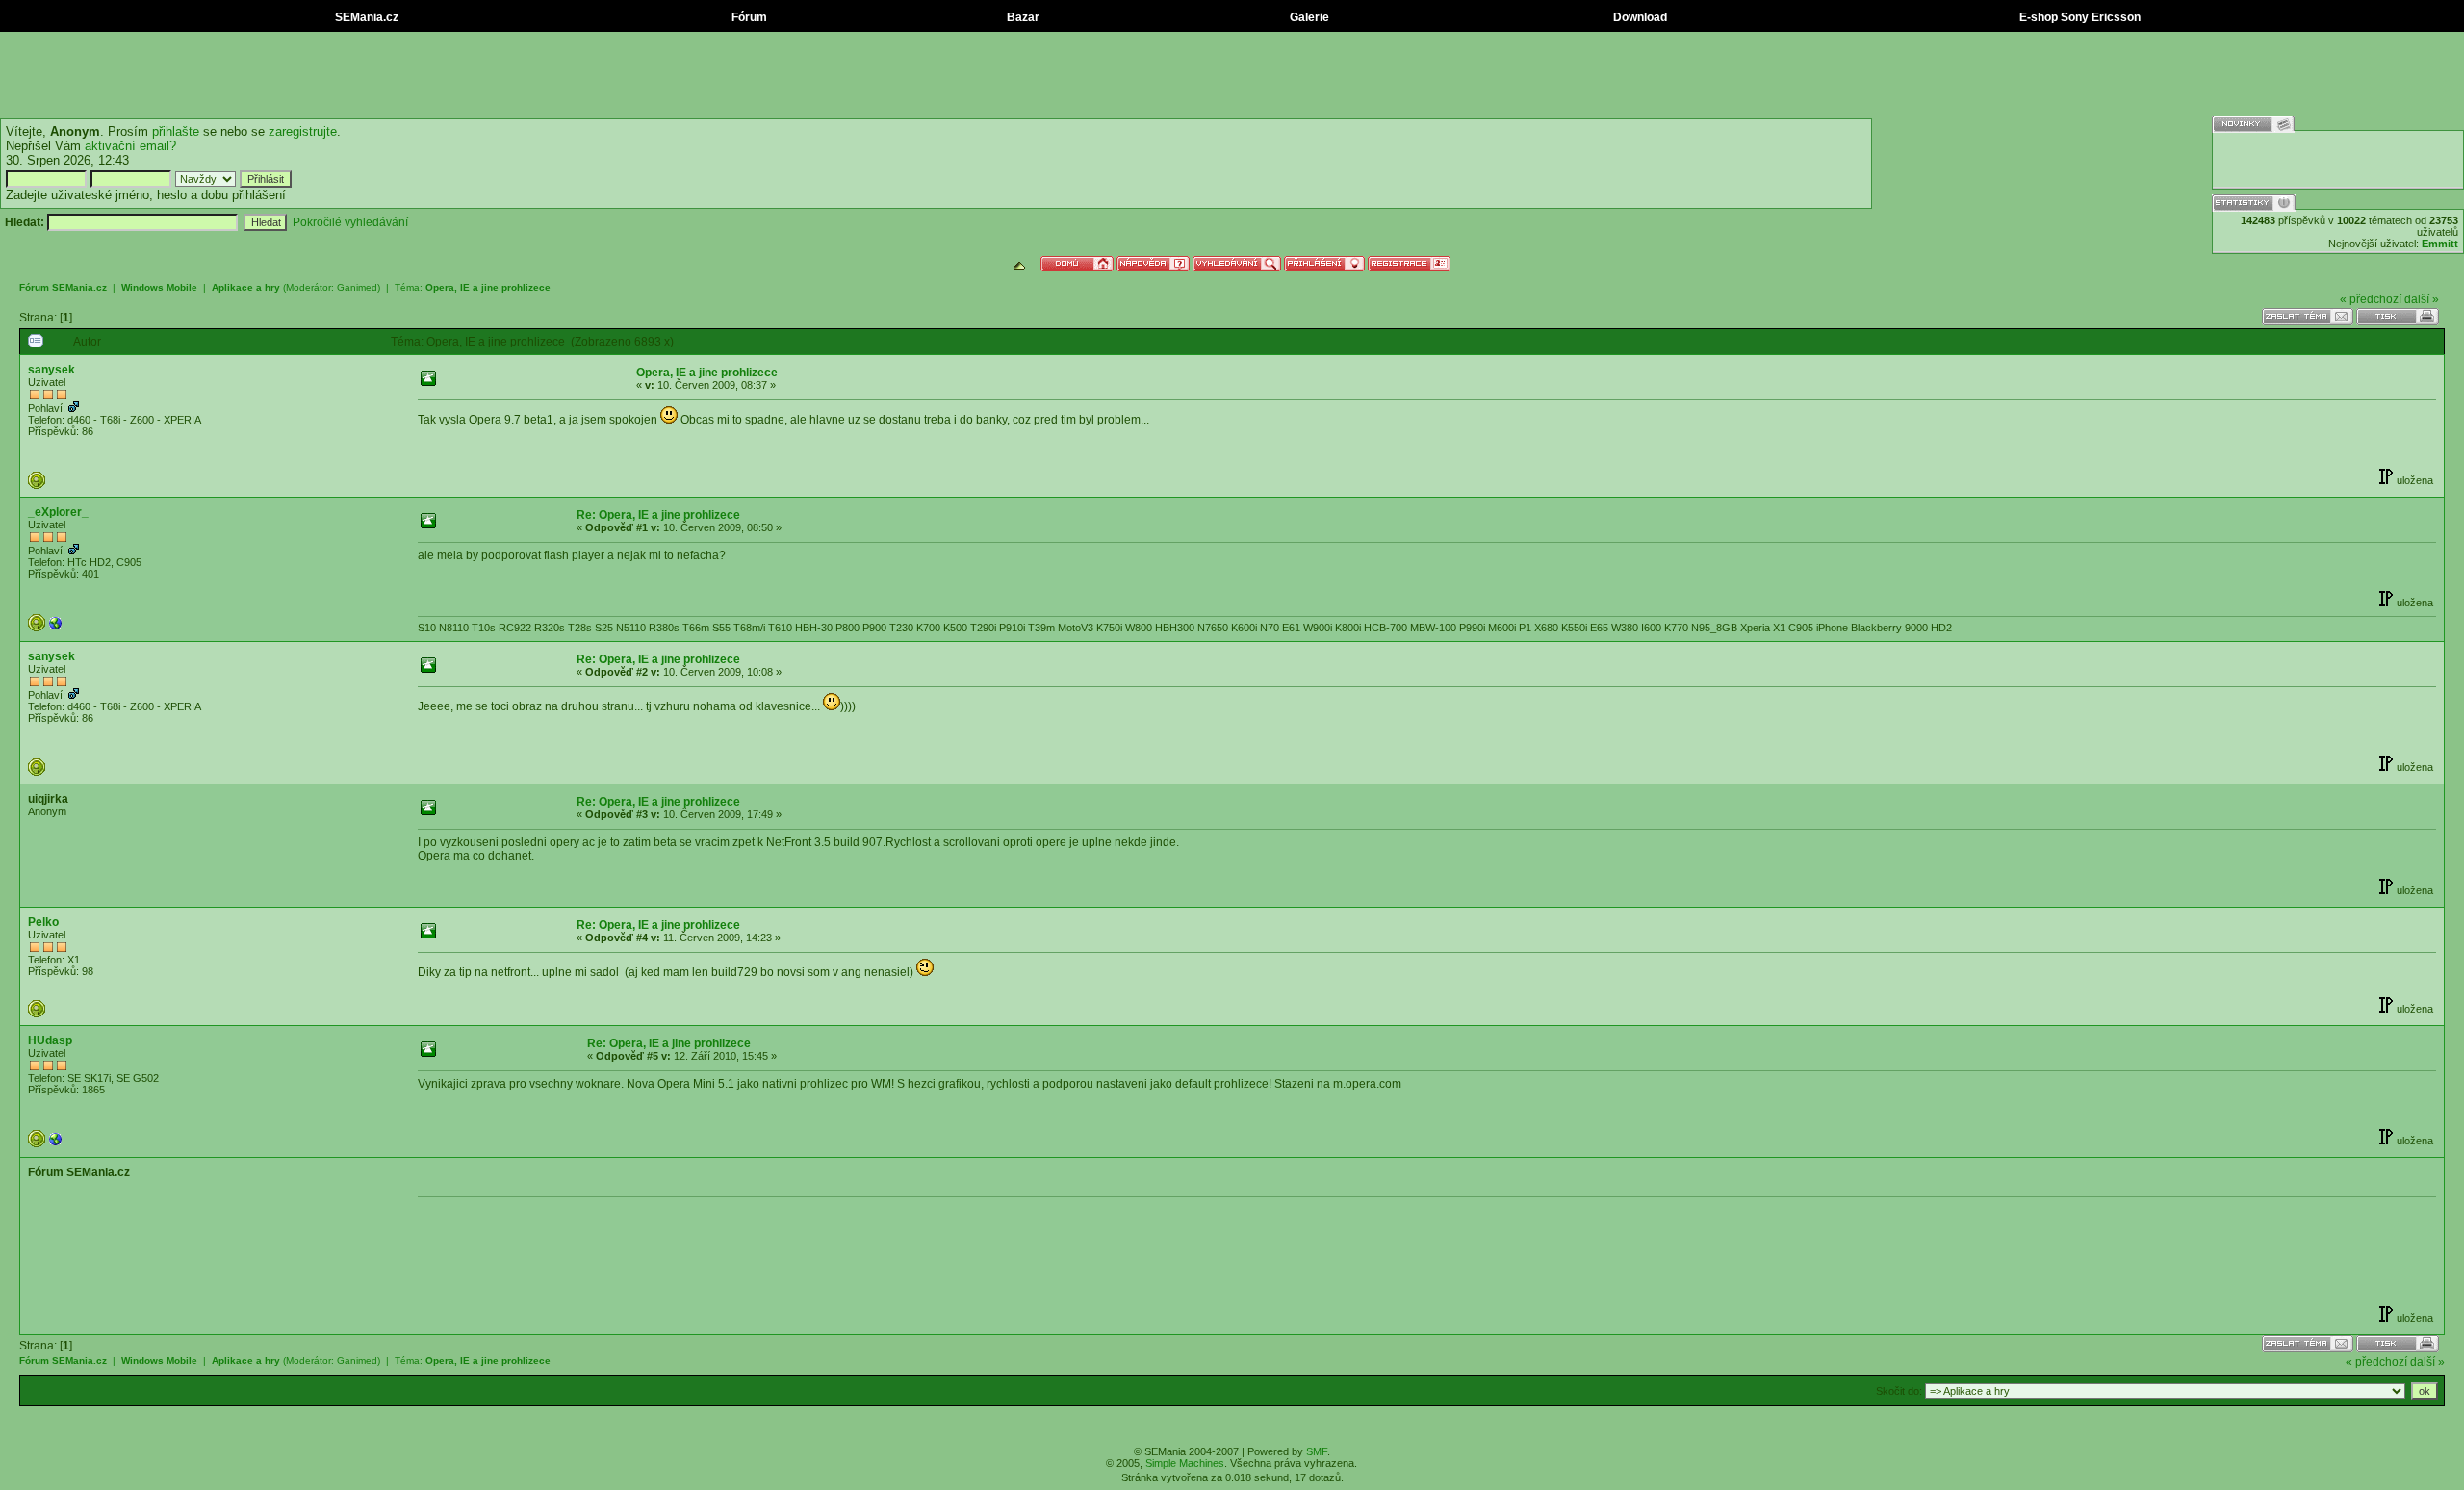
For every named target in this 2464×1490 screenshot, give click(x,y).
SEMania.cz (365, 17)
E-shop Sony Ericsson (2079, 17)
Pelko (43, 922)
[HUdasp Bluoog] (56, 1143)
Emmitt (2440, 244)
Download (1639, 17)
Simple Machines (1185, 1463)
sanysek (51, 370)
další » (2422, 299)
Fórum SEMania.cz (63, 287)
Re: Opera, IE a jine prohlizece (658, 515)
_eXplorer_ (58, 512)
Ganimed (357, 287)
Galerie (1308, 17)
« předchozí (2371, 299)
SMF (1317, 1451)
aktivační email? (130, 146)
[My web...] (56, 628)
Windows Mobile (159, 287)
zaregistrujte (303, 131)
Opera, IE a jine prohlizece (488, 287)
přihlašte (176, 131)
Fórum (748, 17)
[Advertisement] (1232, 75)
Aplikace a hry (246, 287)
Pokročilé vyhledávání (350, 222)
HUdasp (50, 1040)
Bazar (1022, 17)
